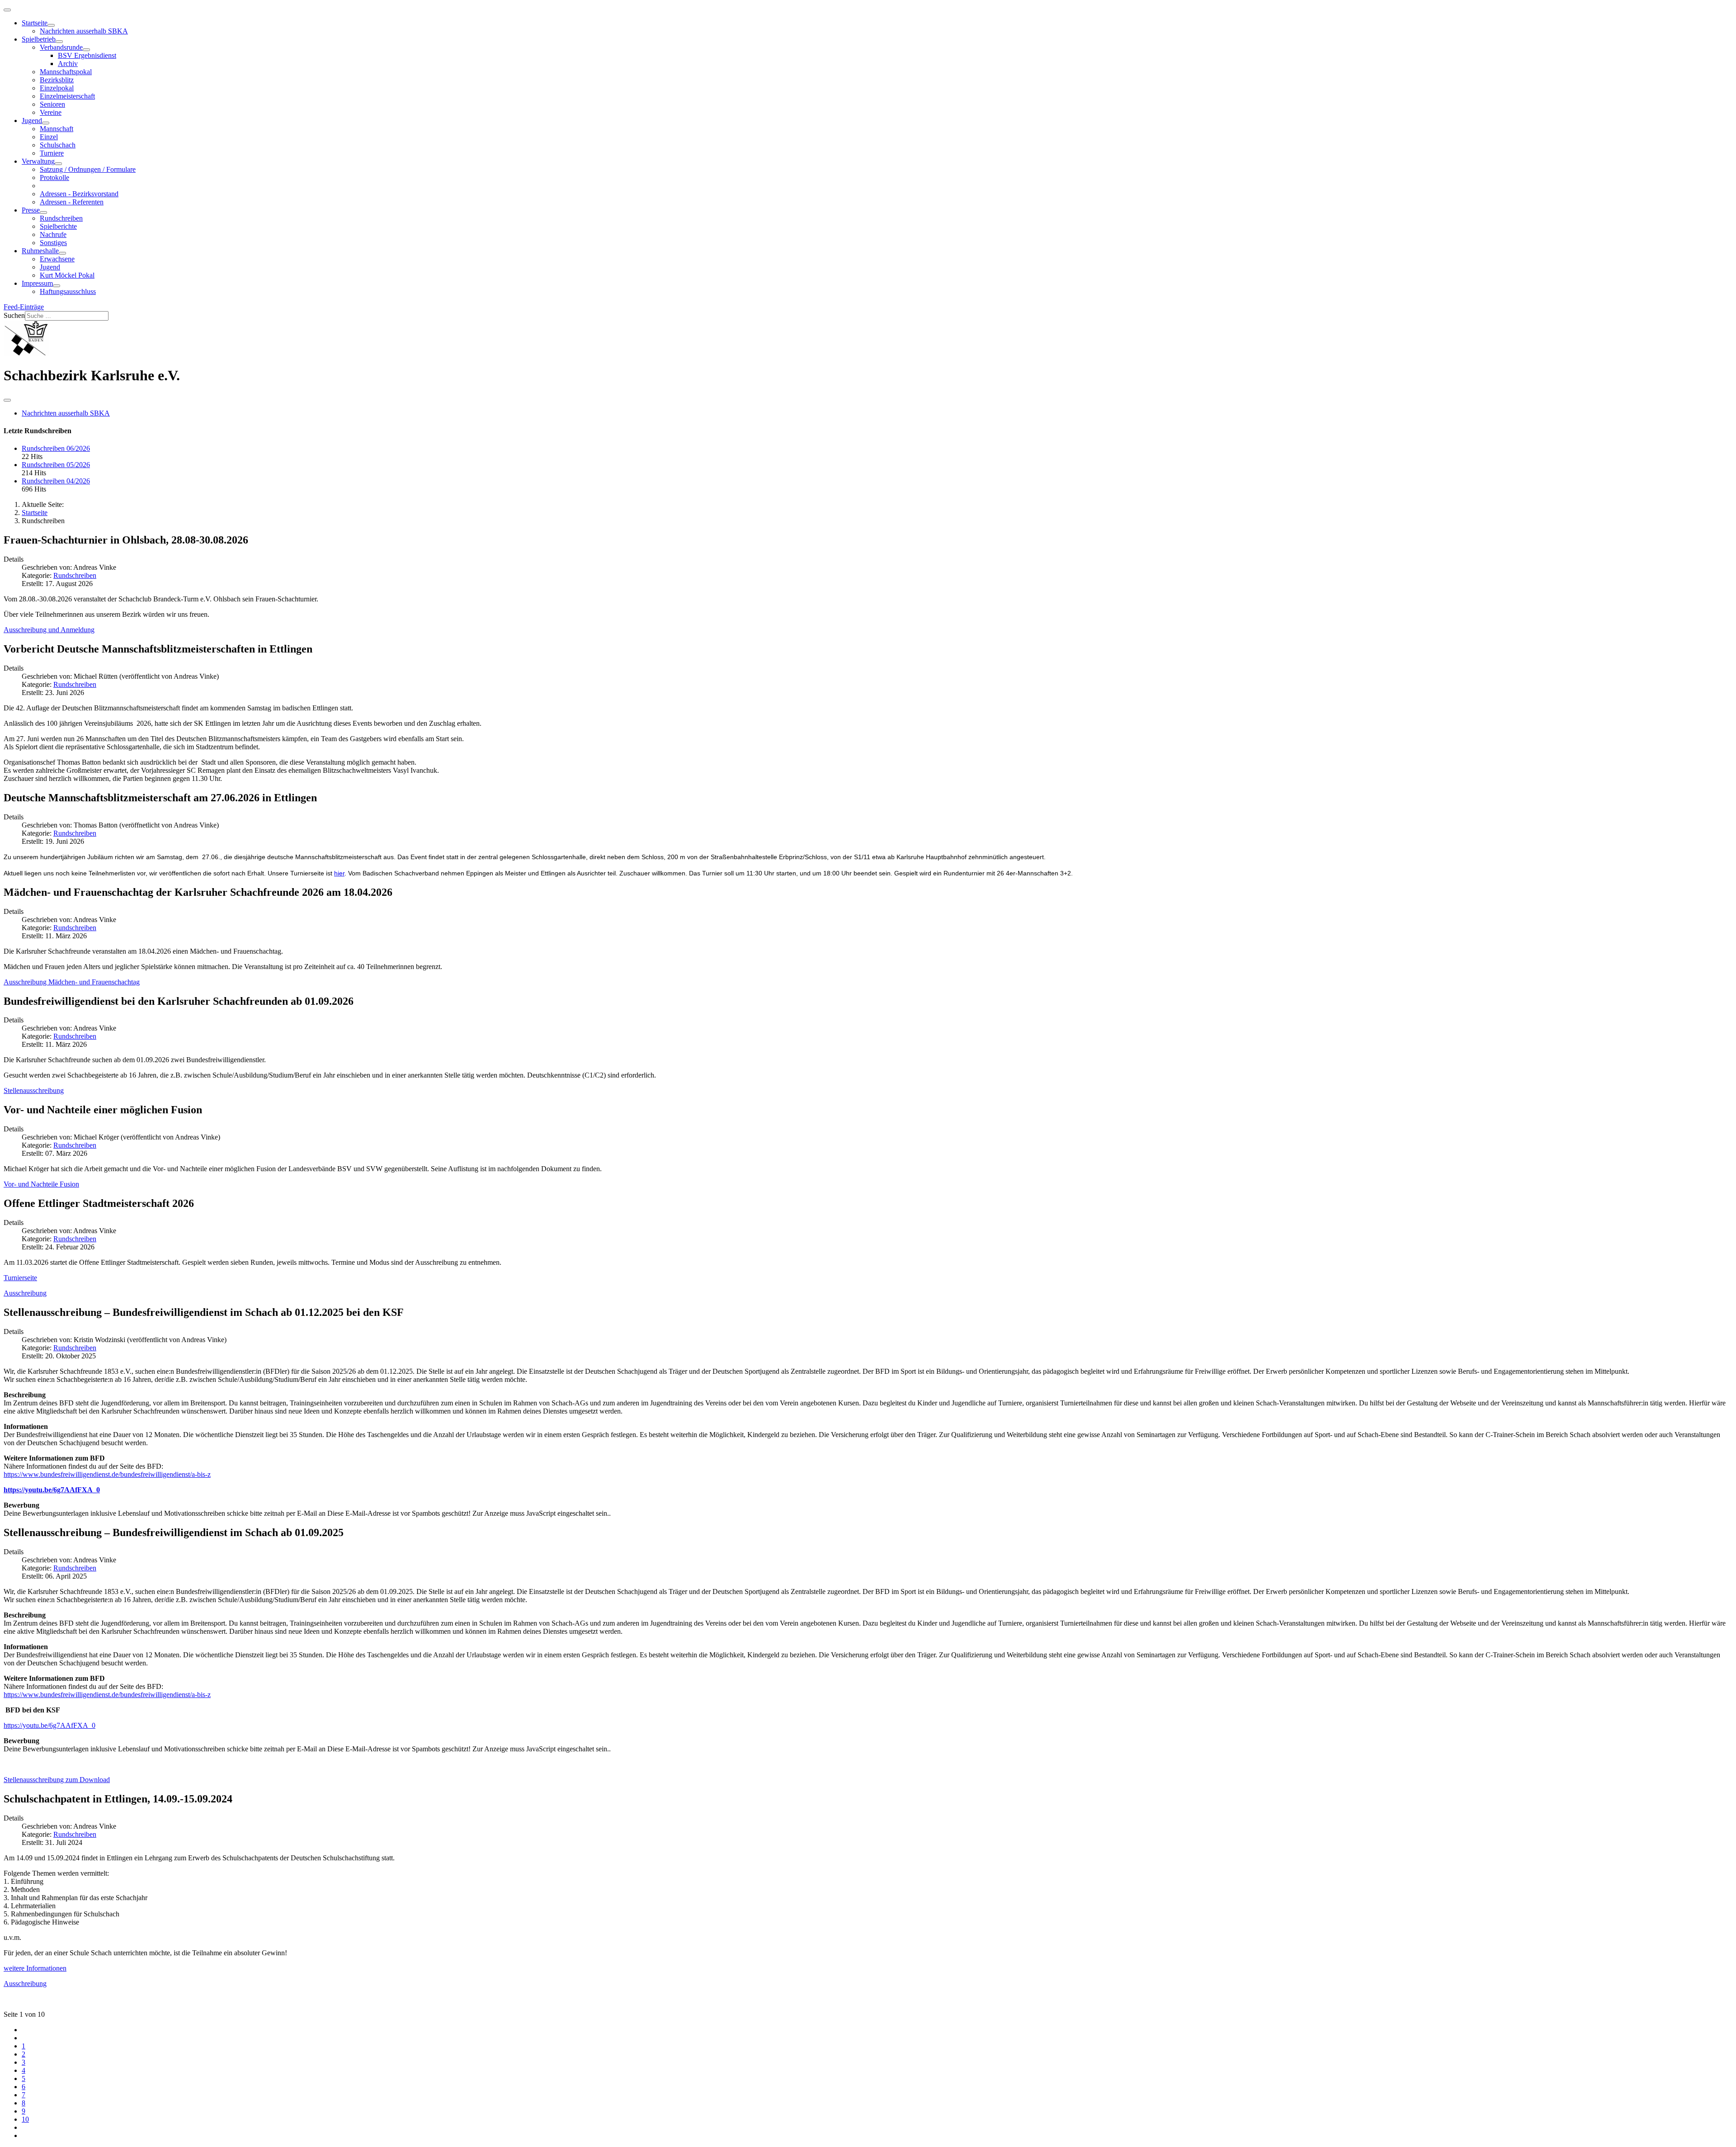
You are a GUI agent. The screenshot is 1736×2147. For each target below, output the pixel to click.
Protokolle (54, 177)
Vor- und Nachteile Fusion (41, 1184)
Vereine (51, 112)
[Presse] (43, 213)
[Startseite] (51, 25)
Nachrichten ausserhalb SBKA (84, 31)
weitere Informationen (35, 1968)
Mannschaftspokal (66, 72)
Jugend (32, 121)
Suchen (14, 315)
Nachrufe (53, 234)
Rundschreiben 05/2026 (56, 465)
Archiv (68, 64)
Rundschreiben (61, 218)
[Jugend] (46, 123)
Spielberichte (58, 226)
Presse (31, 210)
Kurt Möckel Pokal (67, 275)
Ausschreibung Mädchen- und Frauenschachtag (72, 982)
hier (339, 873)
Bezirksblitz (57, 80)
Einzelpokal (57, 88)
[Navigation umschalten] (7, 10)
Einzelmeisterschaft (67, 96)
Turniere (52, 153)
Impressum (37, 283)
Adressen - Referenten (72, 202)
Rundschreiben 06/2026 (56, 448)
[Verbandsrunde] (86, 50)
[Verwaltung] (58, 164)
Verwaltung (38, 161)
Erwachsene (57, 259)
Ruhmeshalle (40, 251)
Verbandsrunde (61, 47)
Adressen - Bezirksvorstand (79, 194)
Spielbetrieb (39, 39)
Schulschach (58, 145)
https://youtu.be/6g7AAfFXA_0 (52, 1490)
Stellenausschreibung (34, 1090)
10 (25, 2119)
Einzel (49, 137)
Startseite (35, 23)
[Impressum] (57, 286)
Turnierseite (20, 1278)
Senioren (52, 104)
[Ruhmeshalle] (62, 253)
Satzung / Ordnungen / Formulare (88, 169)
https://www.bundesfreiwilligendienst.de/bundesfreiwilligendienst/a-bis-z (107, 1474)
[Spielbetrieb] (59, 42)
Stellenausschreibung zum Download (57, 1780)
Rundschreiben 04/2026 (56, 481)
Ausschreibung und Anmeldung (49, 630)
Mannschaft (57, 129)
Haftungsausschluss (68, 291)
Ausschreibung (25, 1293)
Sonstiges (53, 243)
